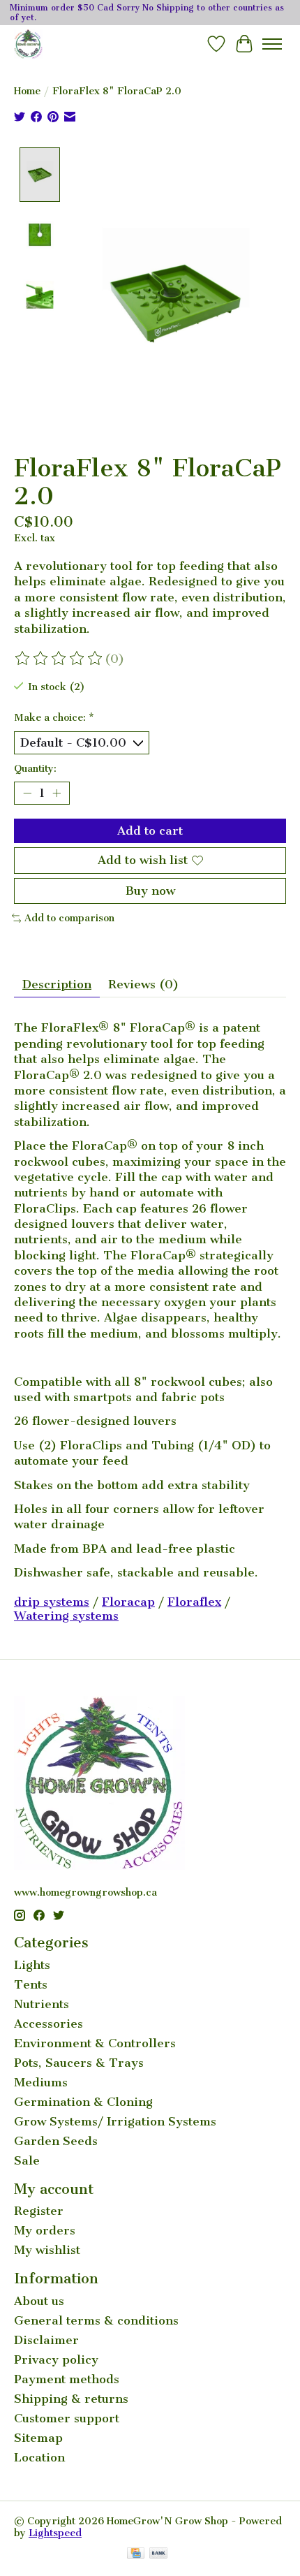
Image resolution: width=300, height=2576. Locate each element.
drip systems (52, 1602)
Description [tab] (57, 984)
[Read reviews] (59, 659)
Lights (32, 1965)
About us (39, 2301)
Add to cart (150, 830)
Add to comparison (69, 918)
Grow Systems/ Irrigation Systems (115, 2121)
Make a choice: (54, 718)
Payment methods (67, 2379)
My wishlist (47, 2250)
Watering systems (66, 1616)
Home (27, 91)
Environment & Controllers (95, 2043)
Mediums (41, 2082)
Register (39, 2211)
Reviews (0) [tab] (143, 984)
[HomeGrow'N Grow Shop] (28, 44)
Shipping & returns (71, 2399)
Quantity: (35, 769)
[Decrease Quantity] (27, 793)
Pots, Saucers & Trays (79, 2063)
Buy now (150, 891)
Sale (27, 2160)
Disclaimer (46, 2340)
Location (39, 2457)
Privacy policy (56, 2359)
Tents (31, 1984)
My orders (45, 2230)
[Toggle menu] (272, 44)
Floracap (128, 1602)
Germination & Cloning (83, 2102)
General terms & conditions (96, 2320)
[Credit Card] (136, 2554)
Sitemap (38, 2438)
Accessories (48, 2024)
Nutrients (42, 2004)
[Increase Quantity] (57, 793)
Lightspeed (55, 2533)
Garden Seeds (56, 2141)
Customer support (67, 2418)
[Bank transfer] (158, 2554)
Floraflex (194, 1602)
